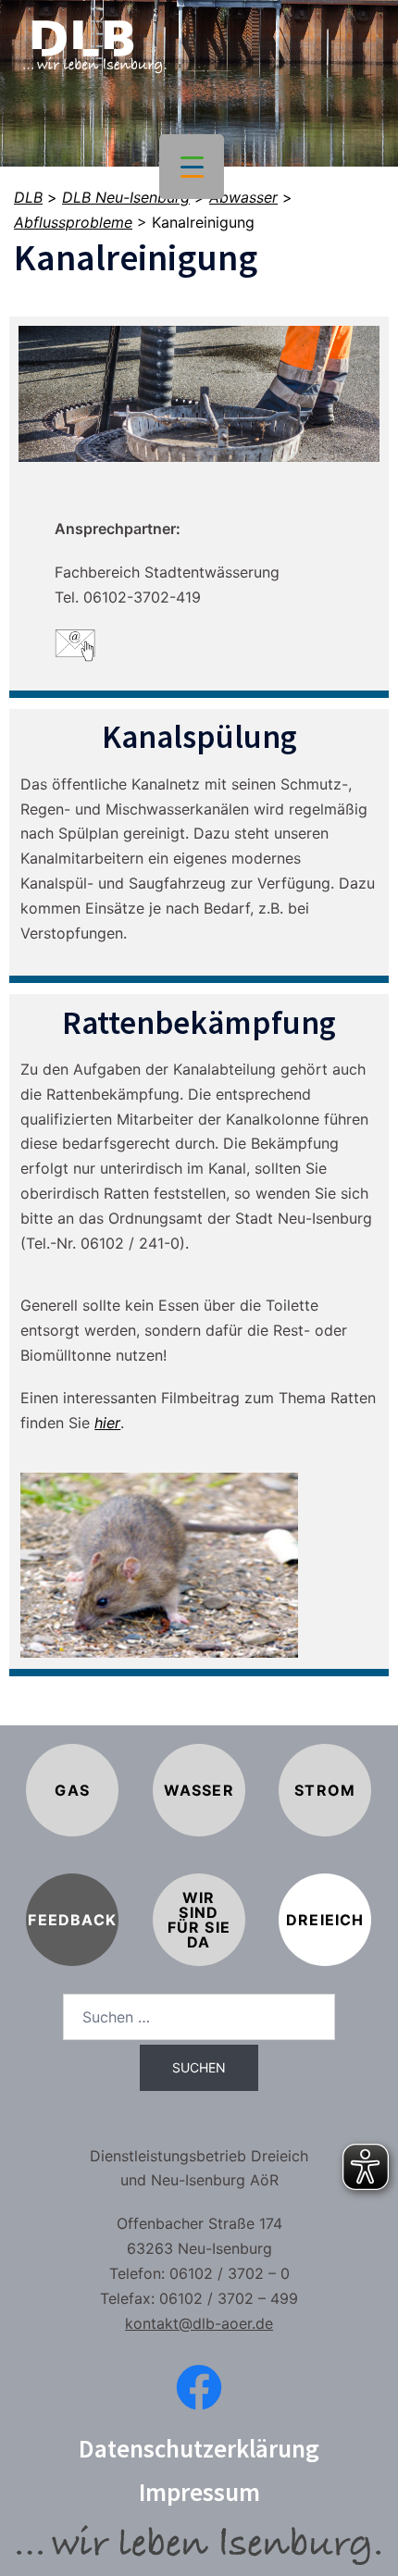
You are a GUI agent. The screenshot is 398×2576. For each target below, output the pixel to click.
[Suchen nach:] (199, 2017)
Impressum (199, 2492)
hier (107, 1423)
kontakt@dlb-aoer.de (199, 2323)
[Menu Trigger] (192, 167)
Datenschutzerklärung (199, 2448)
